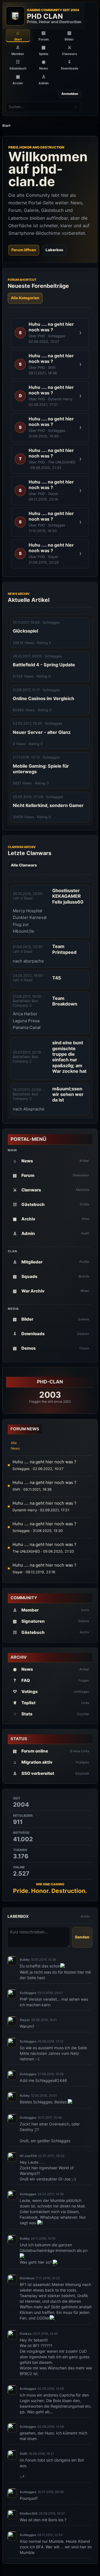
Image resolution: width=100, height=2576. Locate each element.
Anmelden (70, 94)
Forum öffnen (24, 250)
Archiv (85, 1916)
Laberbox (54, 250)
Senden (82, 1937)
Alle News (15, 1446)
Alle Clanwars (24, 865)
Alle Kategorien (25, 298)
